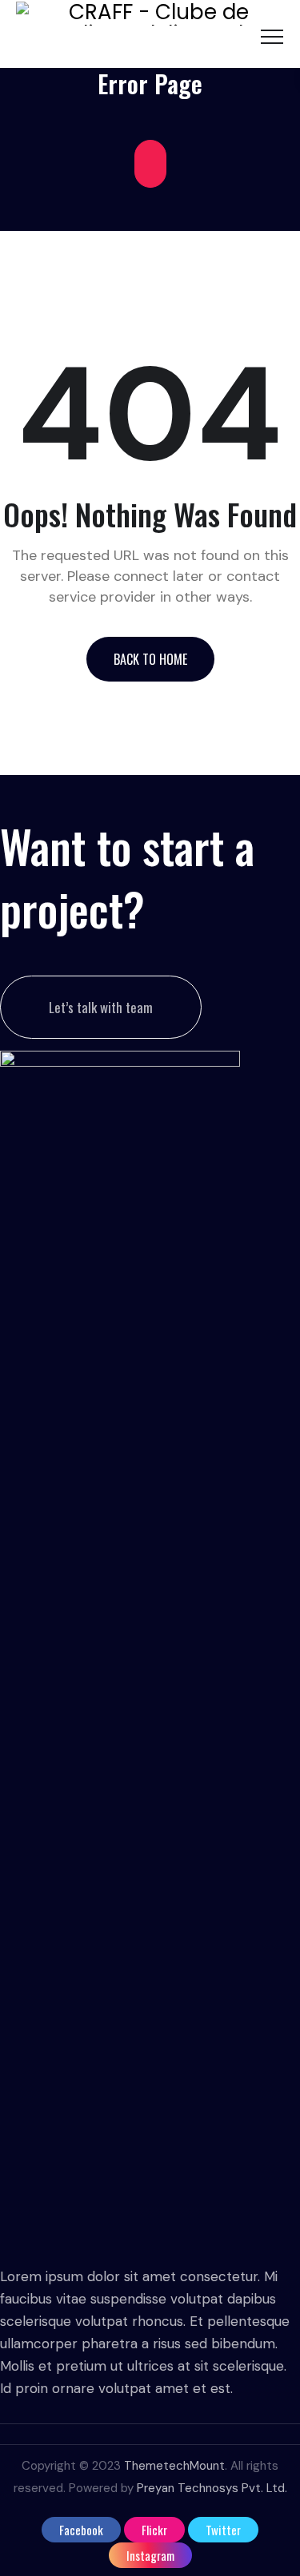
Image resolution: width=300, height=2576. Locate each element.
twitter (223, 2530)
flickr (154, 2530)
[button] (150, 659)
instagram (150, 2555)
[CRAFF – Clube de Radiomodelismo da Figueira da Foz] (152, 34)
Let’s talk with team (101, 1007)
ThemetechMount (174, 2466)
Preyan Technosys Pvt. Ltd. (212, 2488)
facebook (81, 2530)
